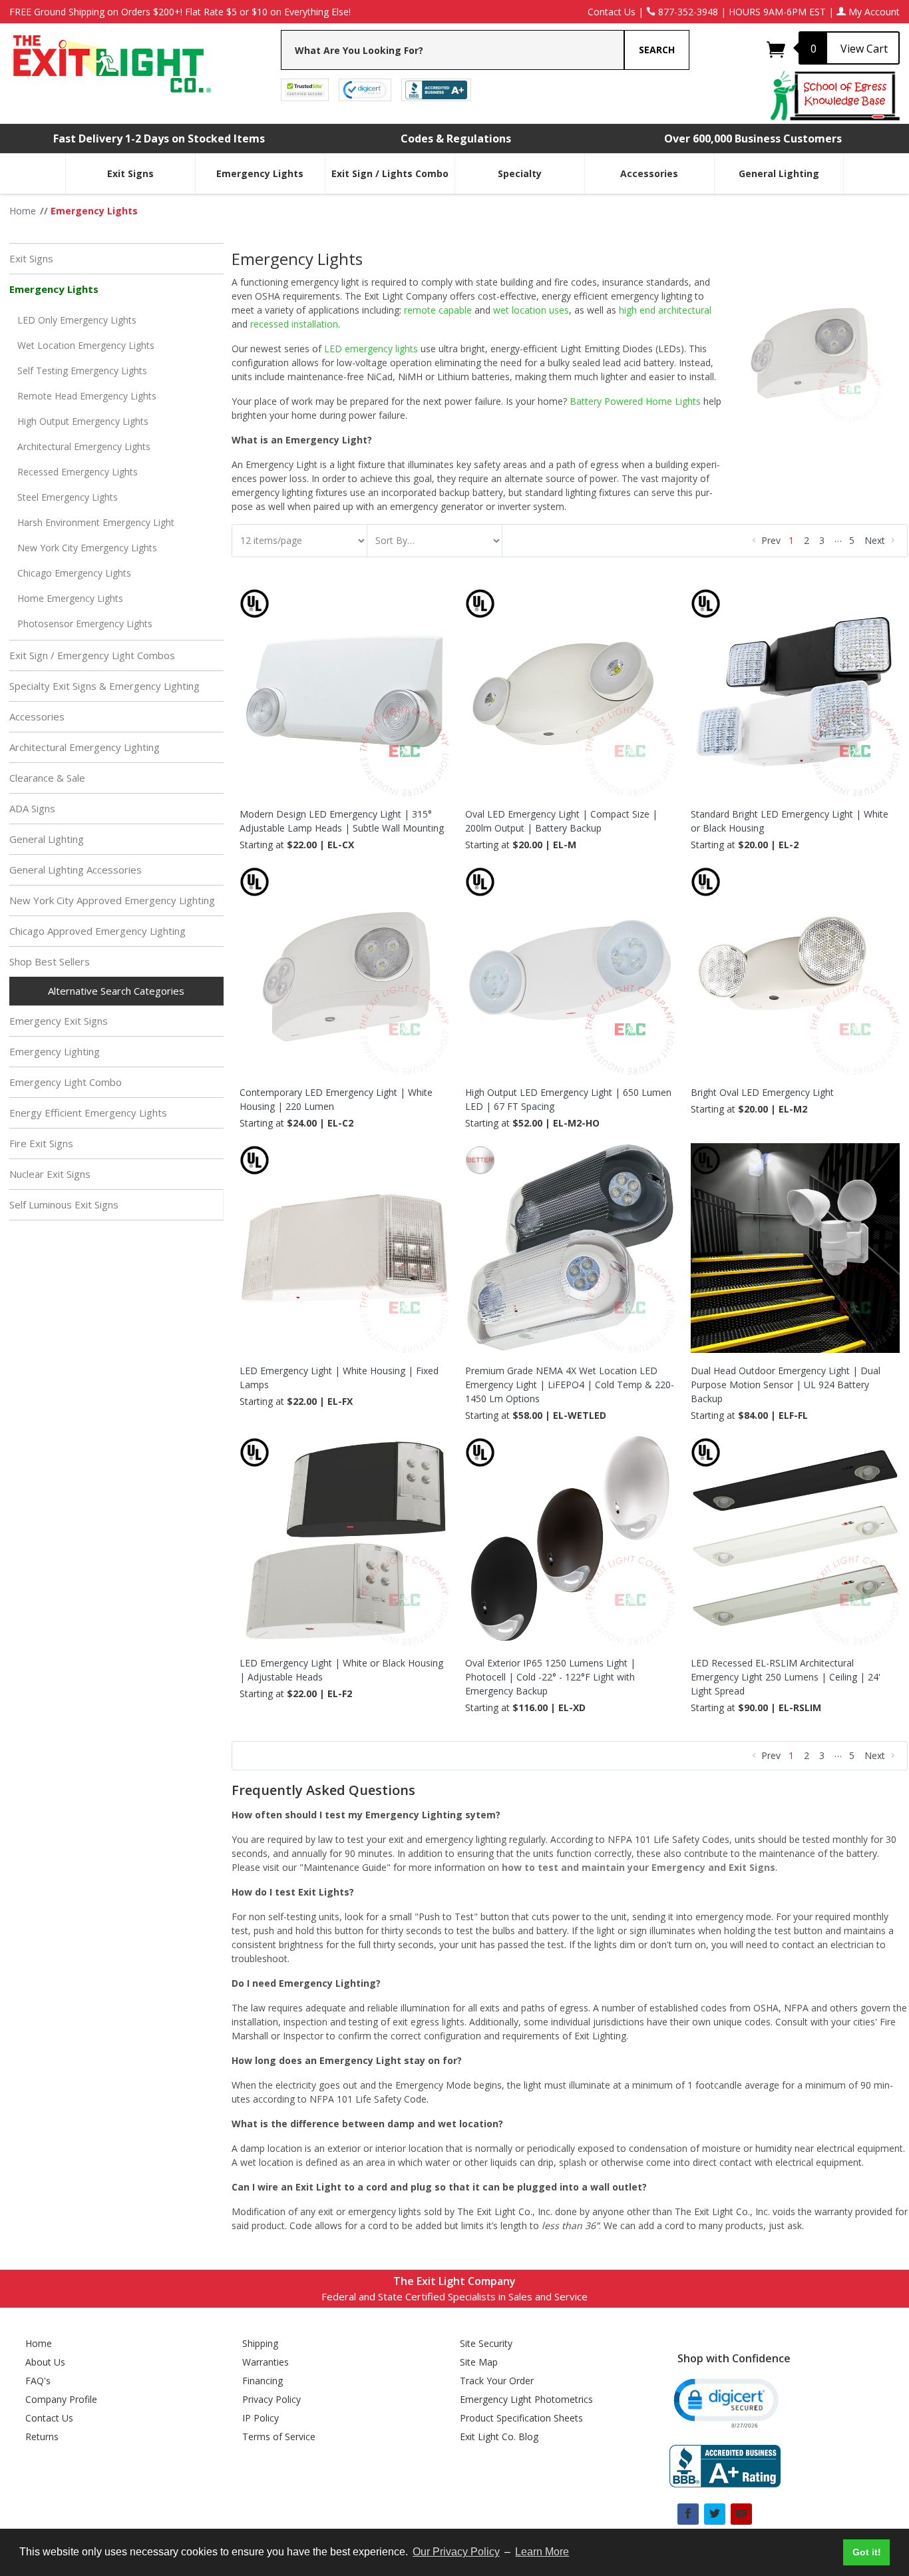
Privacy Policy (272, 2399)
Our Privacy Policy (456, 2552)
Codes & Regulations (456, 138)
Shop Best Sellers (50, 961)
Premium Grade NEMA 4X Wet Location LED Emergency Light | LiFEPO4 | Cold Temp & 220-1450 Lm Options (570, 1385)
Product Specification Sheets (521, 2418)
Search (657, 50)
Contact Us (612, 12)
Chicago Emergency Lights (74, 573)
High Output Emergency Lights (83, 421)
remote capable (438, 310)
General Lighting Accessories (76, 870)
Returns (42, 2437)
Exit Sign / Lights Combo (390, 173)
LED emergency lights (371, 349)
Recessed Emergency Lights (78, 472)
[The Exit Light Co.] (111, 59)
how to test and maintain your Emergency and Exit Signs (638, 1867)
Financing (263, 2381)
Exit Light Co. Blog (499, 2437)
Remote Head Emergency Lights (87, 396)
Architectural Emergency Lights (84, 446)
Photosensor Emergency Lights (85, 624)
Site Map (479, 2362)
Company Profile (61, 2399)
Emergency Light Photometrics (526, 2399)
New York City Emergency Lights (87, 548)
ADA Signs (32, 808)
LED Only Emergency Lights (77, 320)
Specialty (520, 173)
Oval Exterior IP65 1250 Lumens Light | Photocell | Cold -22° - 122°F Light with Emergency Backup (550, 1677)
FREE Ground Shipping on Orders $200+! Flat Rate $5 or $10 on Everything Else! (180, 12)
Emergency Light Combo (66, 1082)
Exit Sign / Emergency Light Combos (92, 655)
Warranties (266, 2362)
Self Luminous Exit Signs (64, 1204)
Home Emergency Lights (70, 598)
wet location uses (531, 310)
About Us (45, 2362)
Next (876, 540)
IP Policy (261, 2418)
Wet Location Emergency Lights (86, 345)
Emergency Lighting (55, 1051)
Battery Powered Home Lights (635, 401)
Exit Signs (130, 173)
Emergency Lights (260, 173)
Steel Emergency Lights (68, 497)
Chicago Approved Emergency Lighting (97, 931)
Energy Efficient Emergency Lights (88, 1113)
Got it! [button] (867, 2552)
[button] (725, 2402)
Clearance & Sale (47, 778)
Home (39, 2343)
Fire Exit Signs (41, 1143)
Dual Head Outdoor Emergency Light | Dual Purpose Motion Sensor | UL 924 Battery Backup (786, 1385)
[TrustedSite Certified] (305, 89)
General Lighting (779, 173)
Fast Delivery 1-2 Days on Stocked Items (159, 138)
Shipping (260, 2343)
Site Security (486, 2343)
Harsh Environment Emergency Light (96, 522)
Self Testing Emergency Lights (82, 371)
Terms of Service (279, 2437)
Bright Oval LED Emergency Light (762, 1092)
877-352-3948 (687, 12)
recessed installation (294, 324)
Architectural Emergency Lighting (85, 747)
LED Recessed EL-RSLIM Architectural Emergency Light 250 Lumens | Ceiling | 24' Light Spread (786, 1677)
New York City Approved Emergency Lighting (112, 900)
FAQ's (38, 2381)
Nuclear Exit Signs (50, 1174)
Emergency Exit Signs (59, 1021)
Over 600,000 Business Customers (753, 138)
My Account (873, 12)
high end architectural (665, 310)
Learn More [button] (542, 2552)
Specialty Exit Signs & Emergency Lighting (104, 686)
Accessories (649, 173)
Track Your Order (497, 2381)
